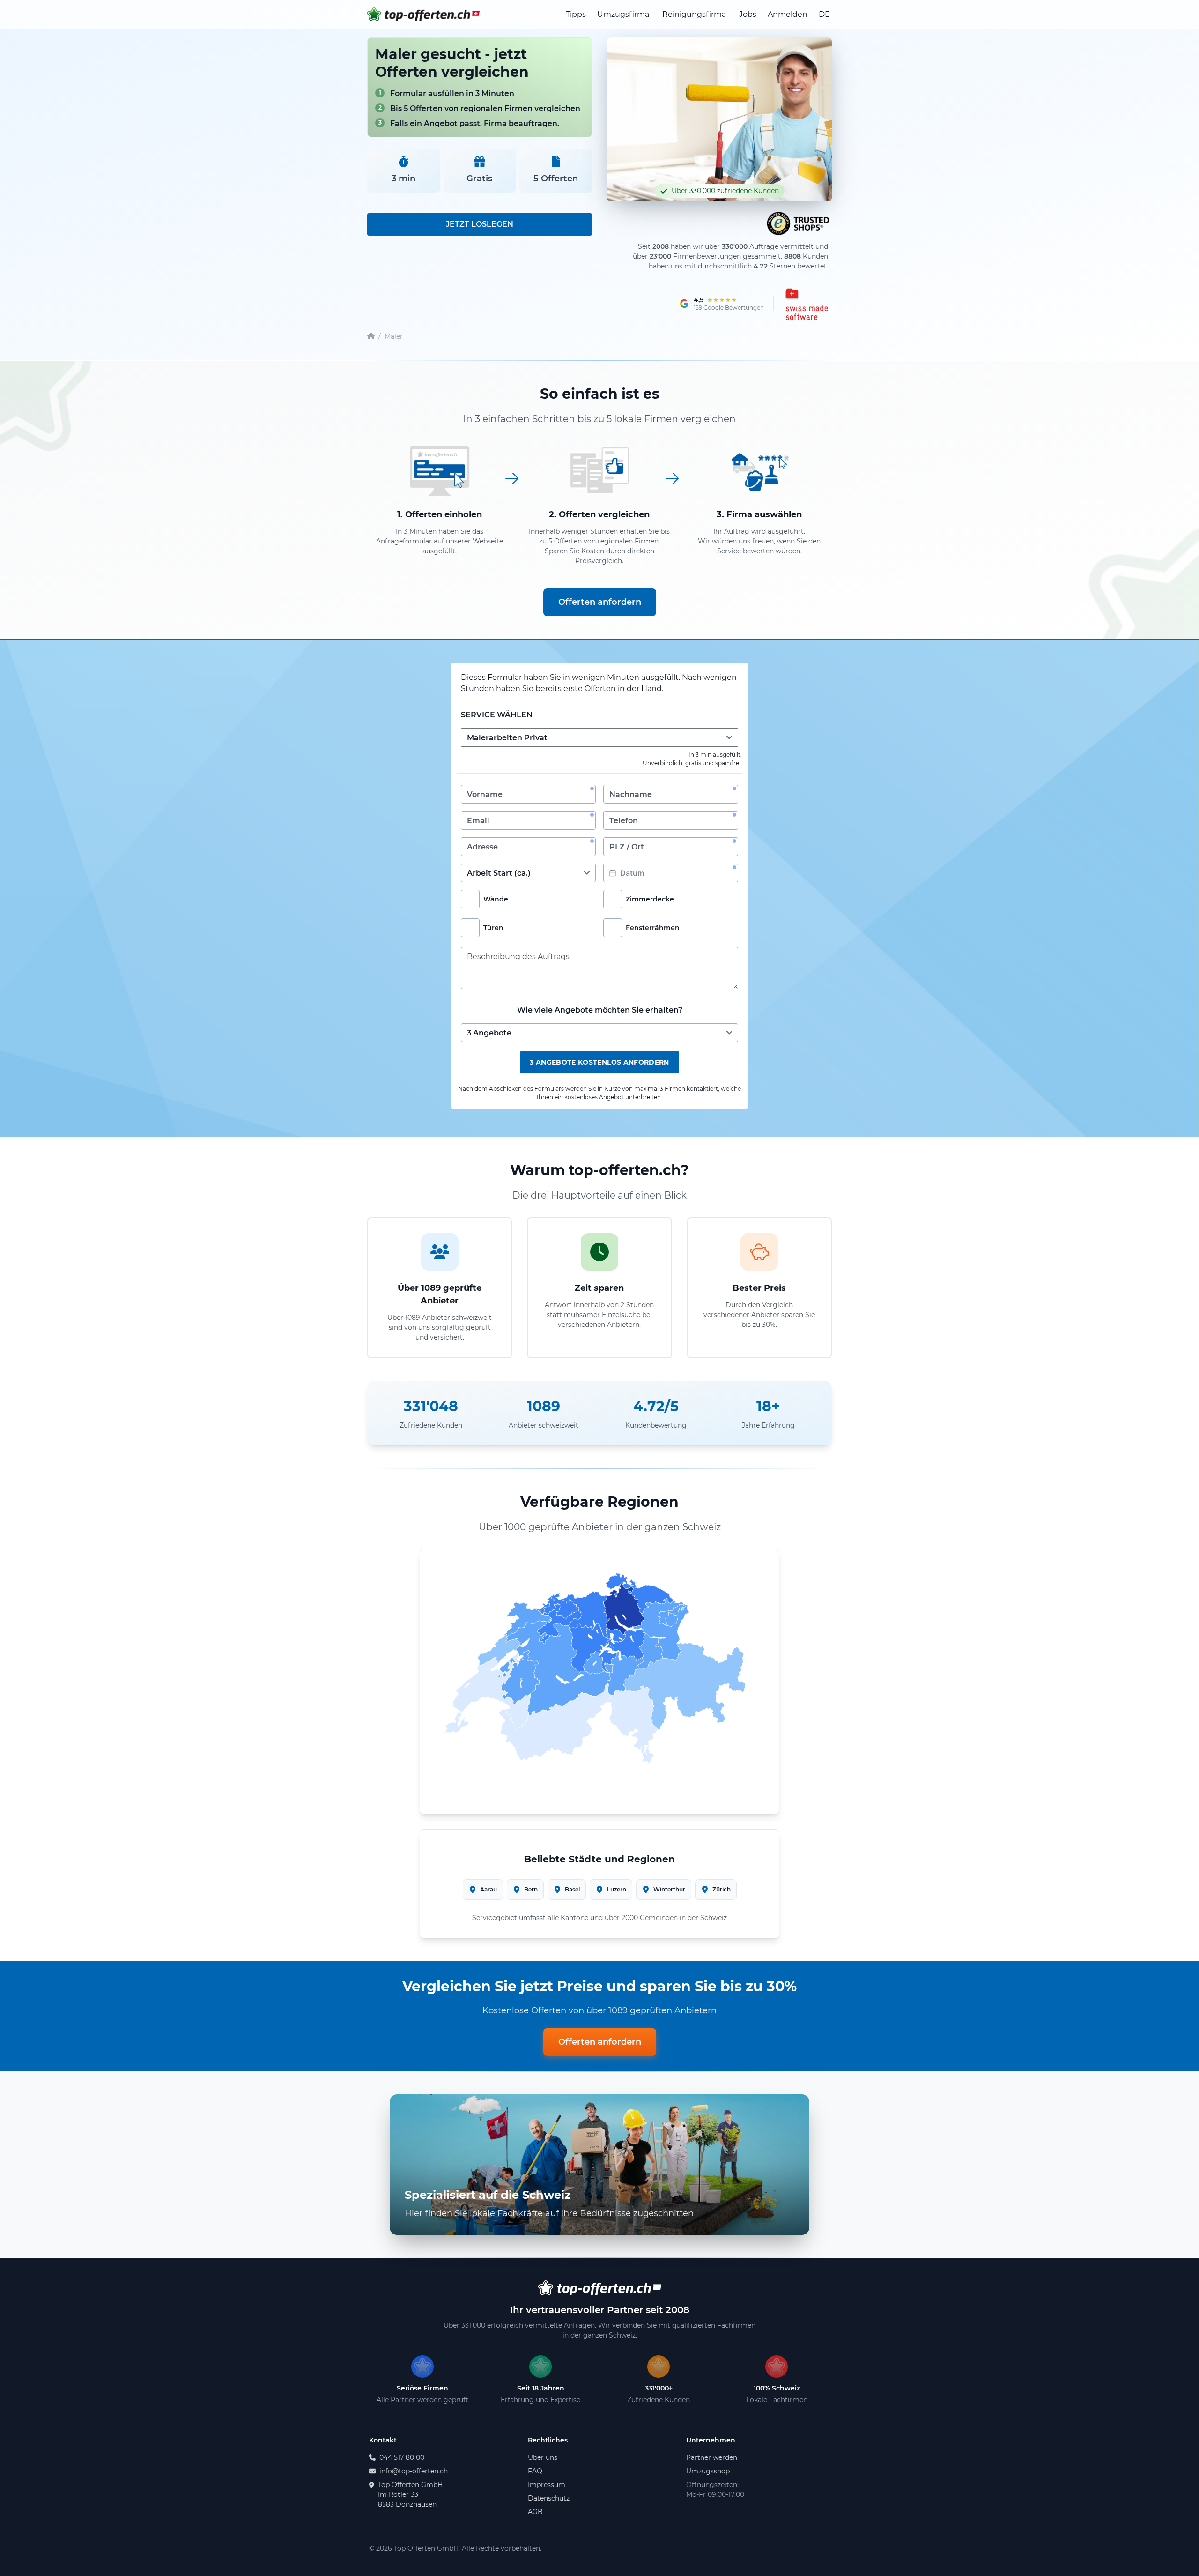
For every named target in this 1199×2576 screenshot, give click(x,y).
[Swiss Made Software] (806, 304)
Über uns (543, 2457)
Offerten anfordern (600, 602)
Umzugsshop (708, 2471)
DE (824, 14)
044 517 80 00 (402, 2457)
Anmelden (788, 14)
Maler (394, 336)
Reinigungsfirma (694, 14)
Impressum (547, 2485)
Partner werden (712, 2457)
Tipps (576, 14)
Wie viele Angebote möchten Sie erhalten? (600, 1010)
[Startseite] (371, 337)
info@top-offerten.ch (414, 2471)
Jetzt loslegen (480, 224)
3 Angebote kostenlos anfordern (599, 1062)
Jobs (748, 14)
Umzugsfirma (623, 14)
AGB (535, 2512)
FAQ (535, 2471)
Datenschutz (549, 2498)
